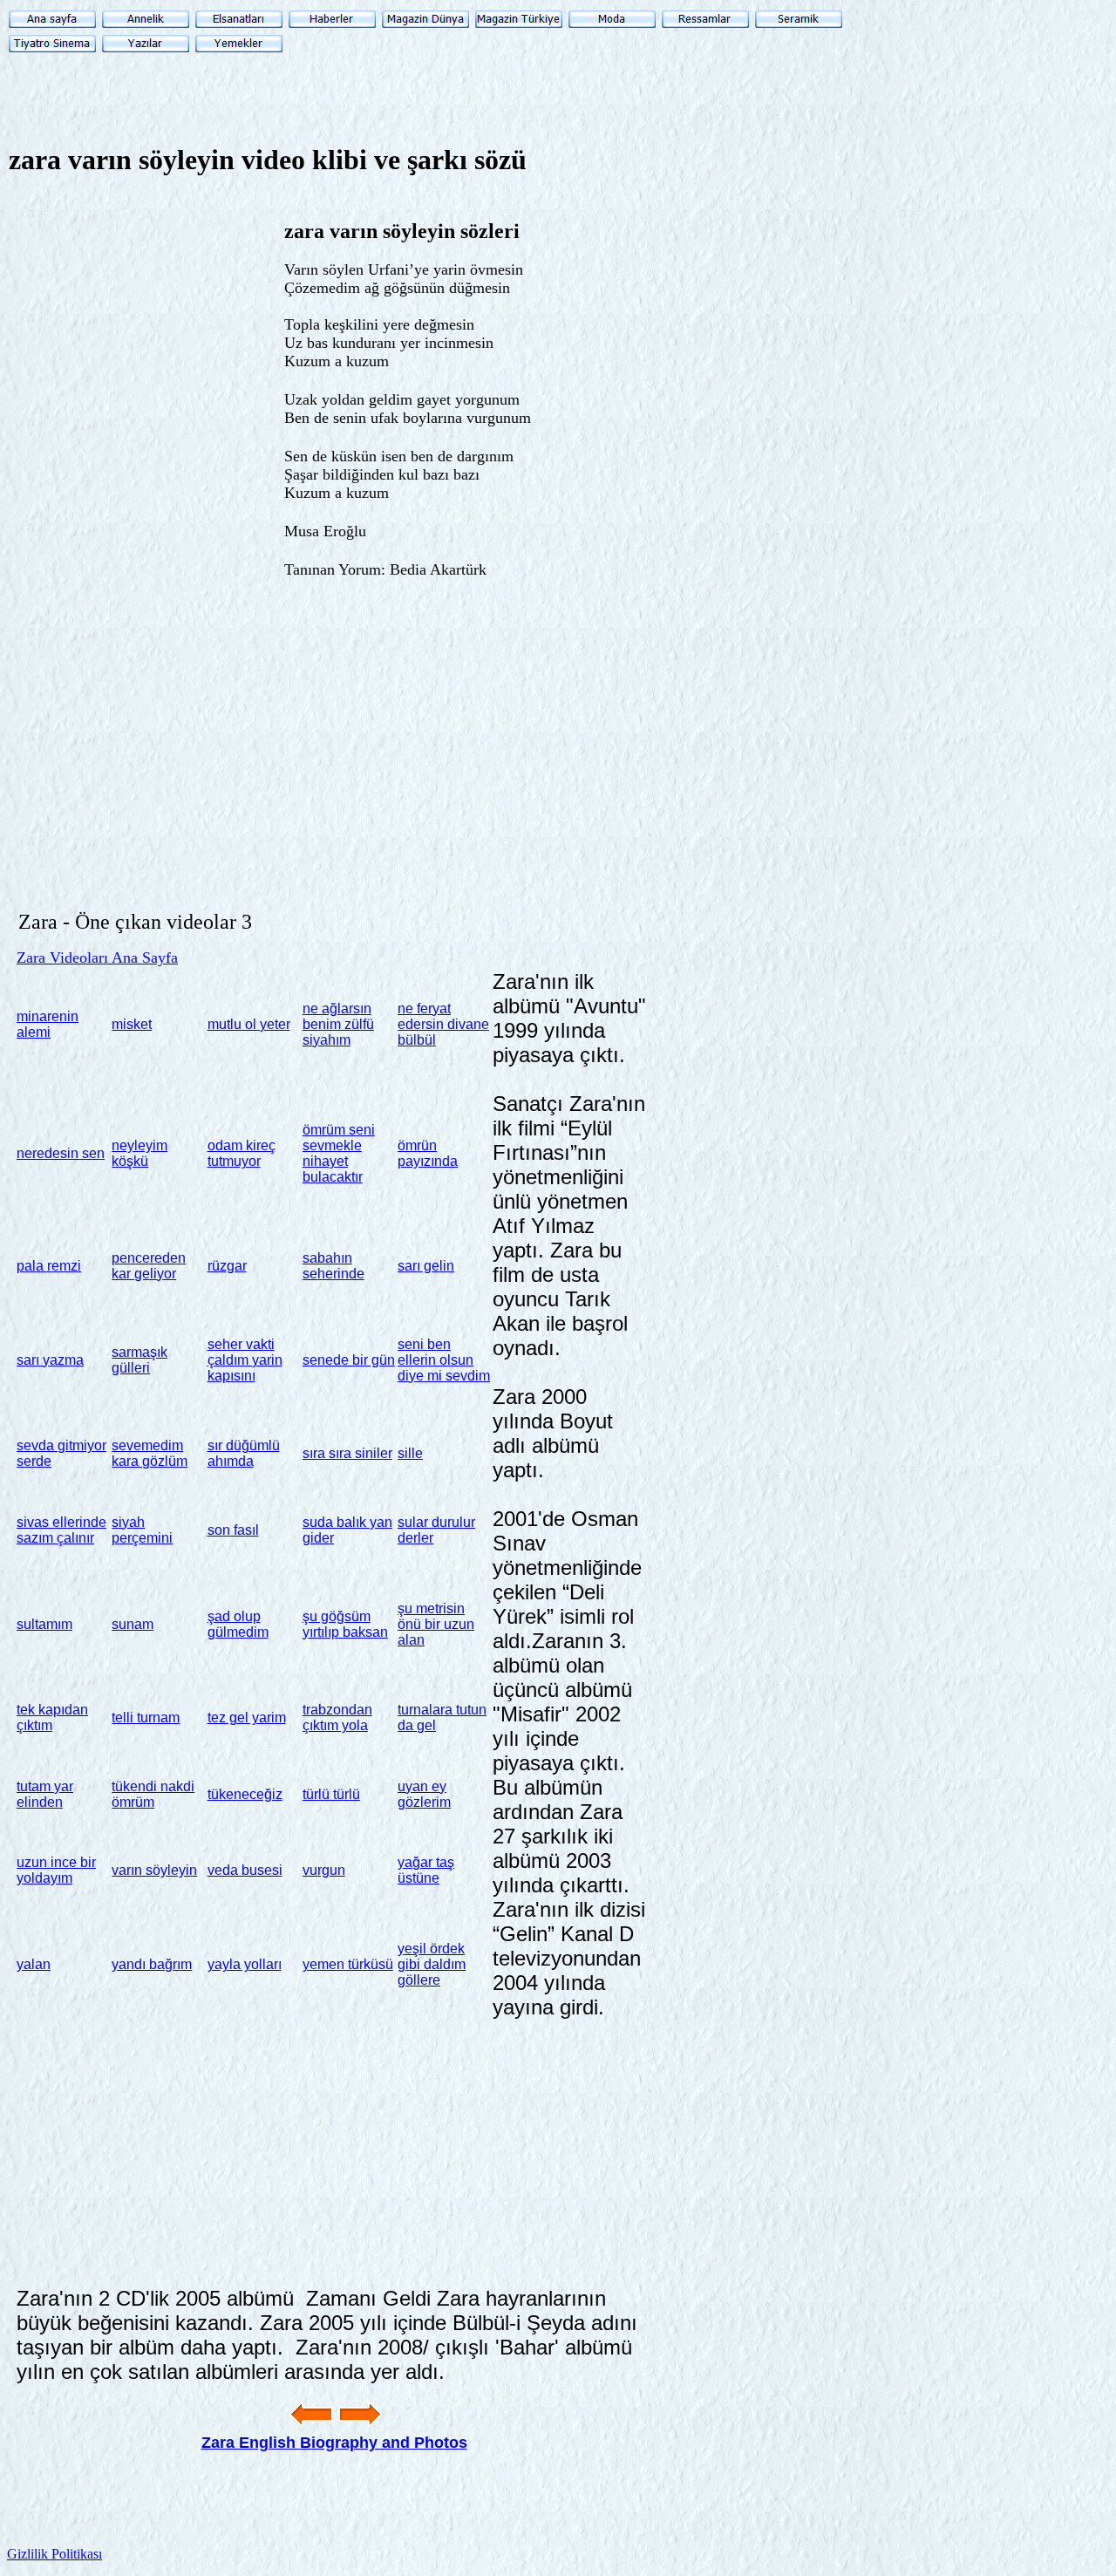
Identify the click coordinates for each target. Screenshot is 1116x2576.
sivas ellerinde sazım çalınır (61, 1530)
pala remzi (49, 1266)
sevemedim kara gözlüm (150, 1453)
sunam (133, 1624)
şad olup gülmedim (238, 1624)
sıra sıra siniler (347, 1453)
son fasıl (233, 1530)
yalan (34, 1964)
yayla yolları (245, 1964)
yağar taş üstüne (426, 1870)
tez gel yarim (247, 1717)
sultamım (44, 1624)
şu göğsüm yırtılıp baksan (345, 1624)
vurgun (324, 1870)
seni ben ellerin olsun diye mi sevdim (444, 1360)
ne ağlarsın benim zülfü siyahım (338, 1024)
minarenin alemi (48, 1024)
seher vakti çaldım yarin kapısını (245, 1360)
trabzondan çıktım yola (337, 1717)
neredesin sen (61, 1153)
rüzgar (227, 1266)
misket (132, 1024)
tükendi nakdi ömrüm (153, 1794)
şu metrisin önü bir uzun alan (436, 1624)
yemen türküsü (348, 1964)
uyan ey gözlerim (424, 1794)
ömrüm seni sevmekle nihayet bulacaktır (339, 1153)
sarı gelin (426, 1266)
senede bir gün (349, 1360)
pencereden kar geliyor (149, 1266)
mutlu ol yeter (249, 1024)
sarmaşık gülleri (139, 1360)
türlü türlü (331, 1794)
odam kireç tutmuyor (242, 1153)
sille (410, 1453)
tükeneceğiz (245, 1794)
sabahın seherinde (333, 1266)
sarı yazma (50, 1360)
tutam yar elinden (45, 1794)
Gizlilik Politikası (54, 2554)
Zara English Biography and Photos (334, 2443)
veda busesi (245, 1870)
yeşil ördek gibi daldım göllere (432, 1964)
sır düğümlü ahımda (244, 1453)
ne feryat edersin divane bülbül (443, 1024)
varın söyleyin (154, 1870)
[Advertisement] (700, 315)
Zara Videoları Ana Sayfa (97, 957)
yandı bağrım (152, 1964)
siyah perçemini (142, 1530)
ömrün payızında (428, 1153)
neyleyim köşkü (139, 1153)
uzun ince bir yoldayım (56, 1870)
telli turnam (146, 1717)
